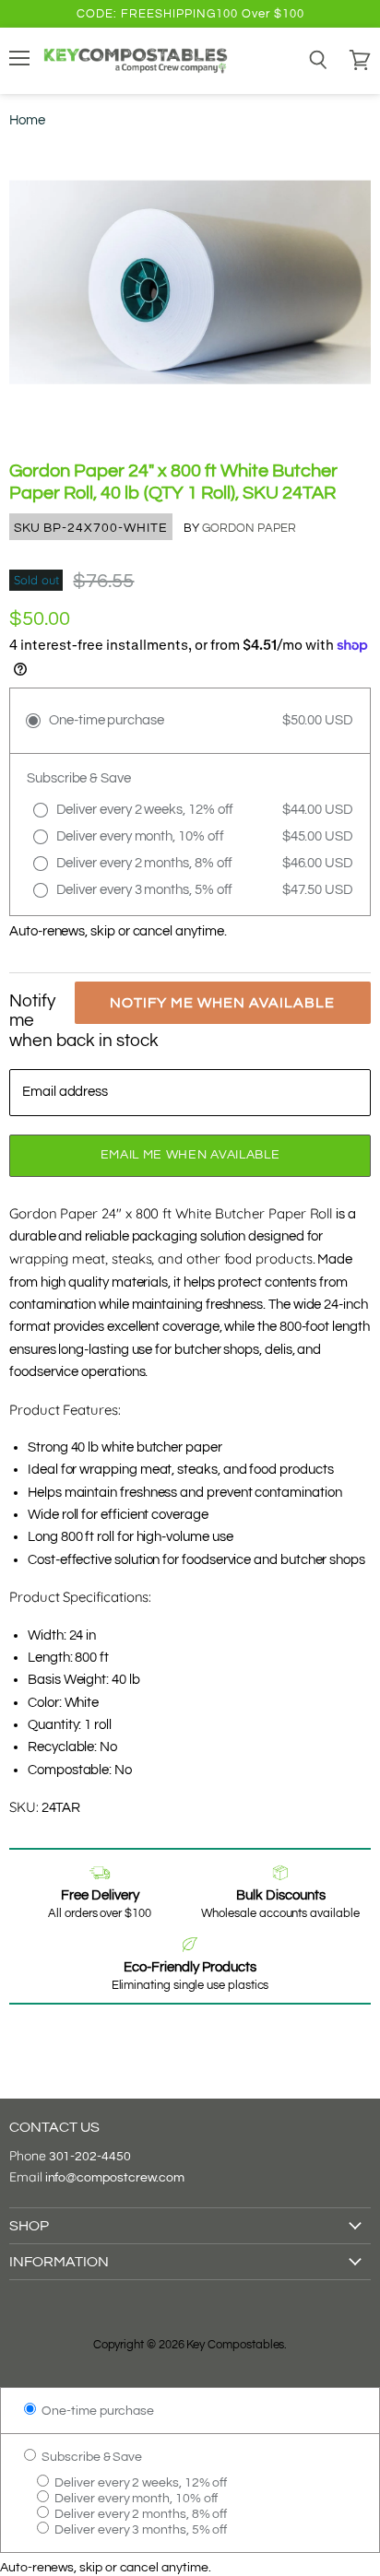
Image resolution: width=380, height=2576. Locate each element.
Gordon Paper (249, 528)
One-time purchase (96, 2411)
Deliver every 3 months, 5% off (139, 2529)
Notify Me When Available (222, 1003)
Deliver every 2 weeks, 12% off (139, 2482)
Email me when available (190, 1155)
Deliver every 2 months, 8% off (139, 2514)
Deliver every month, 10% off (135, 2498)
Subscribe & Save (90, 2457)
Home (27, 120)
